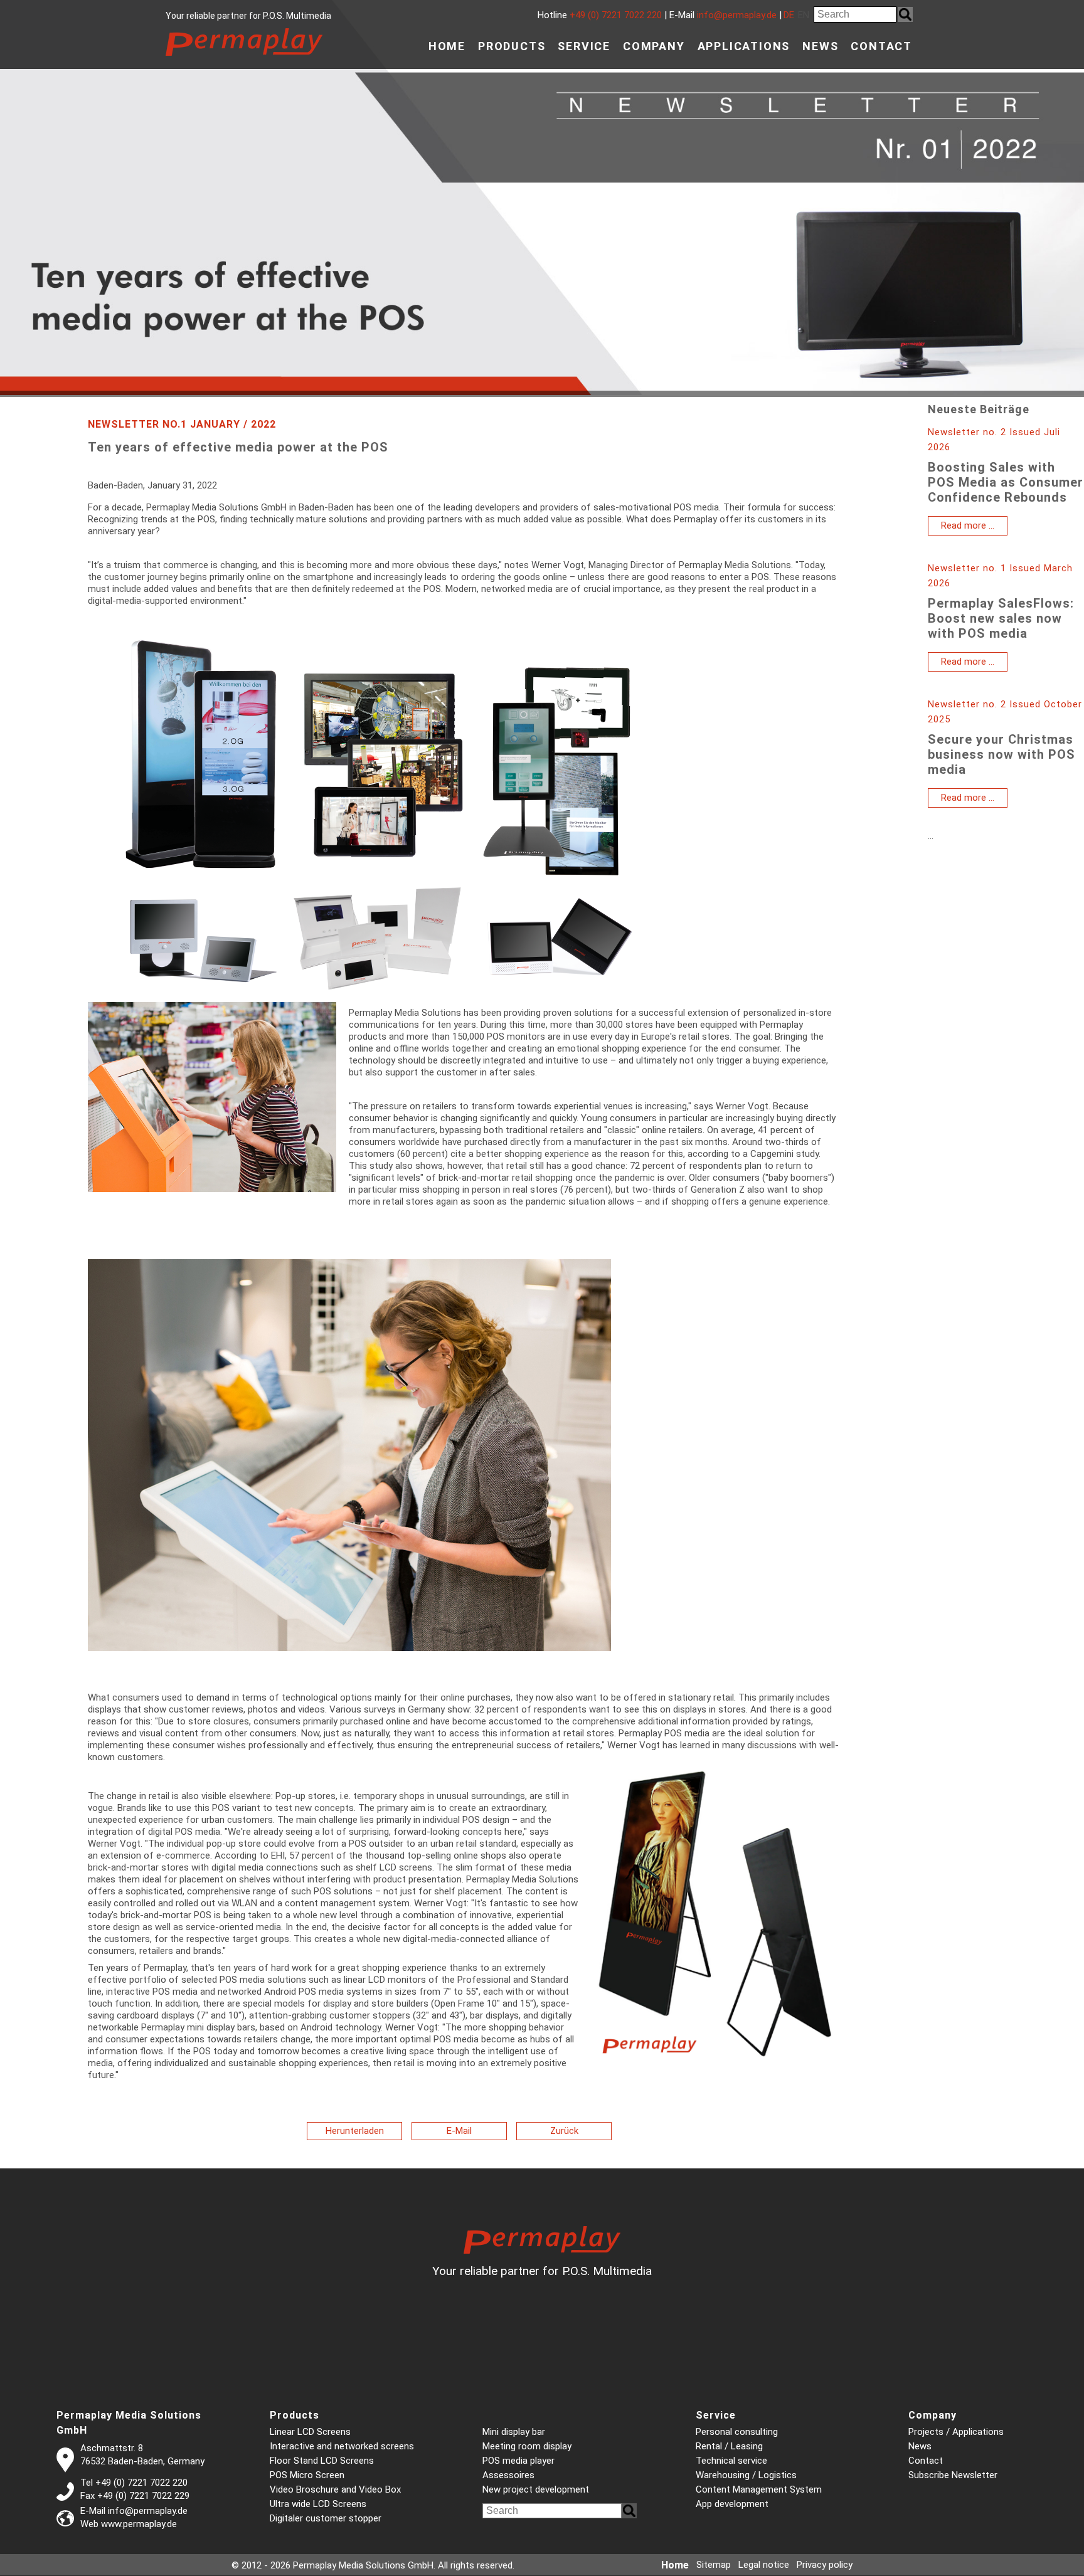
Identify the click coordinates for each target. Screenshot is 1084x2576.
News (820, 46)
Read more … (974, 527)
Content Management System (759, 2489)
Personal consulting (737, 2432)
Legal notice (764, 2565)
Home (447, 46)
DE (789, 15)
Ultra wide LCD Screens (318, 2504)
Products (512, 46)
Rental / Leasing (729, 2446)
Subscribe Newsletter (953, 2475)
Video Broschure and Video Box (335, 2489)
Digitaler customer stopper (326, 2518)
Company (654, 46)
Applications (744, 46)
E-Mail (459, 2131)
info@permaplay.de (737, 15)
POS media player (518, 2461)
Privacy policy (825, 2565)
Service (584, 46)
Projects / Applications (956, 2432)
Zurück (564, 2131)
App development (732, 2504)
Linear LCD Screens (310, 2432)
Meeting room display (527, 2446)
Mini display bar (514, 2432)
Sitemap (714, 2565)
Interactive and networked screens (342, 2446)
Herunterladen (355, 2131)
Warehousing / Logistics (746, 2475)
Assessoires (508, 2475)
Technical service (731, 2461)
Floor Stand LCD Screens (322, 2461)
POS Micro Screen (307, 2475)
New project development (536, 2489)
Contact (881, 46)
